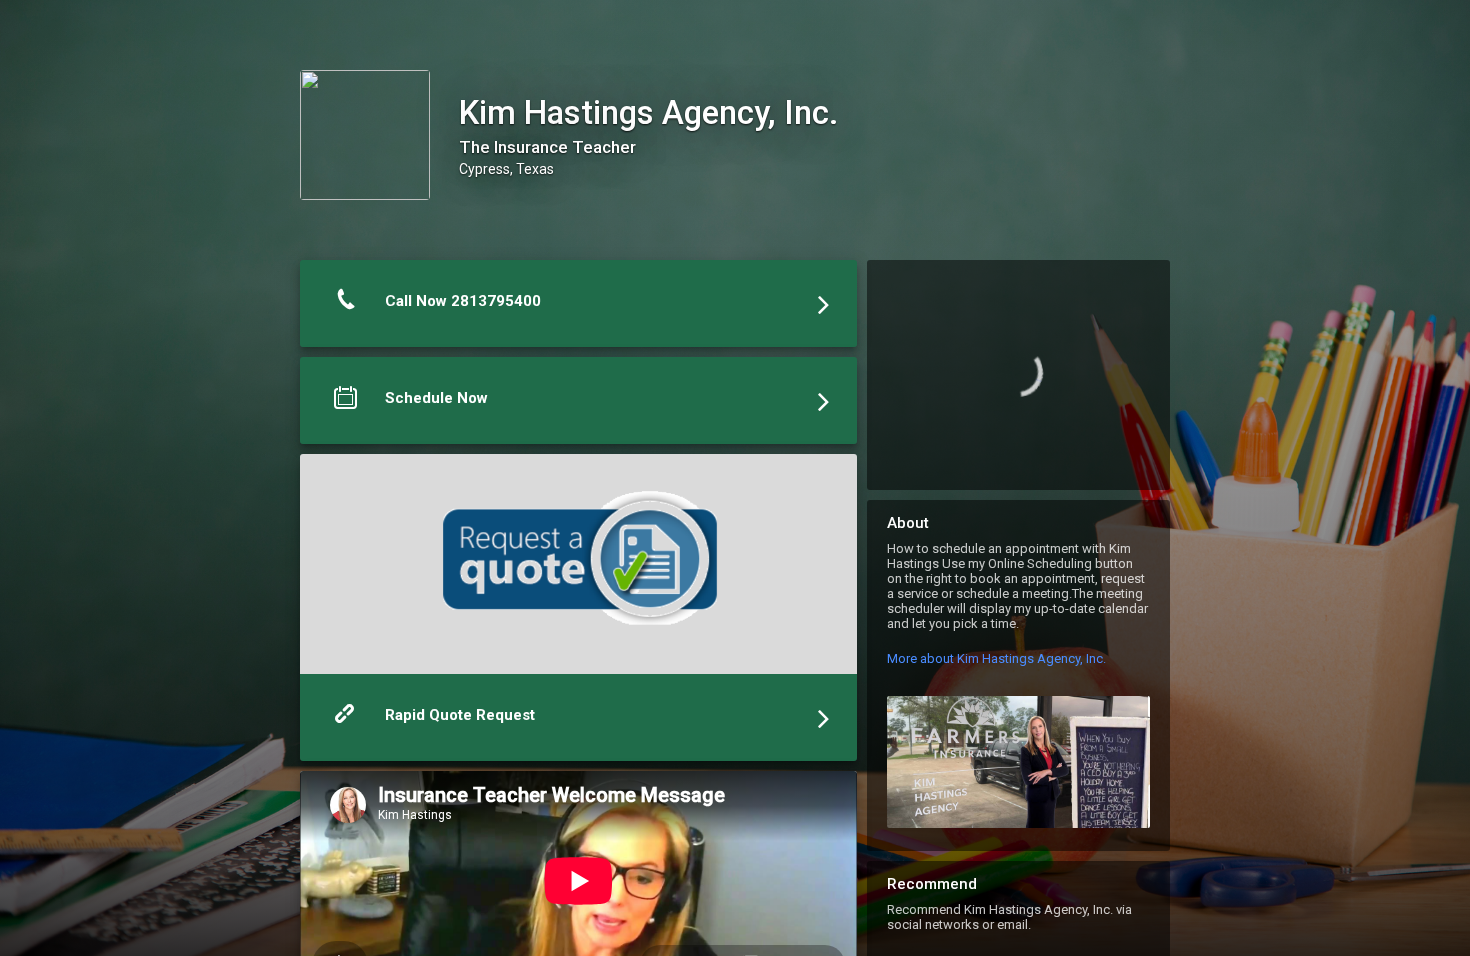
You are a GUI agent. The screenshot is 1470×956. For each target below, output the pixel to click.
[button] (578, 308)
